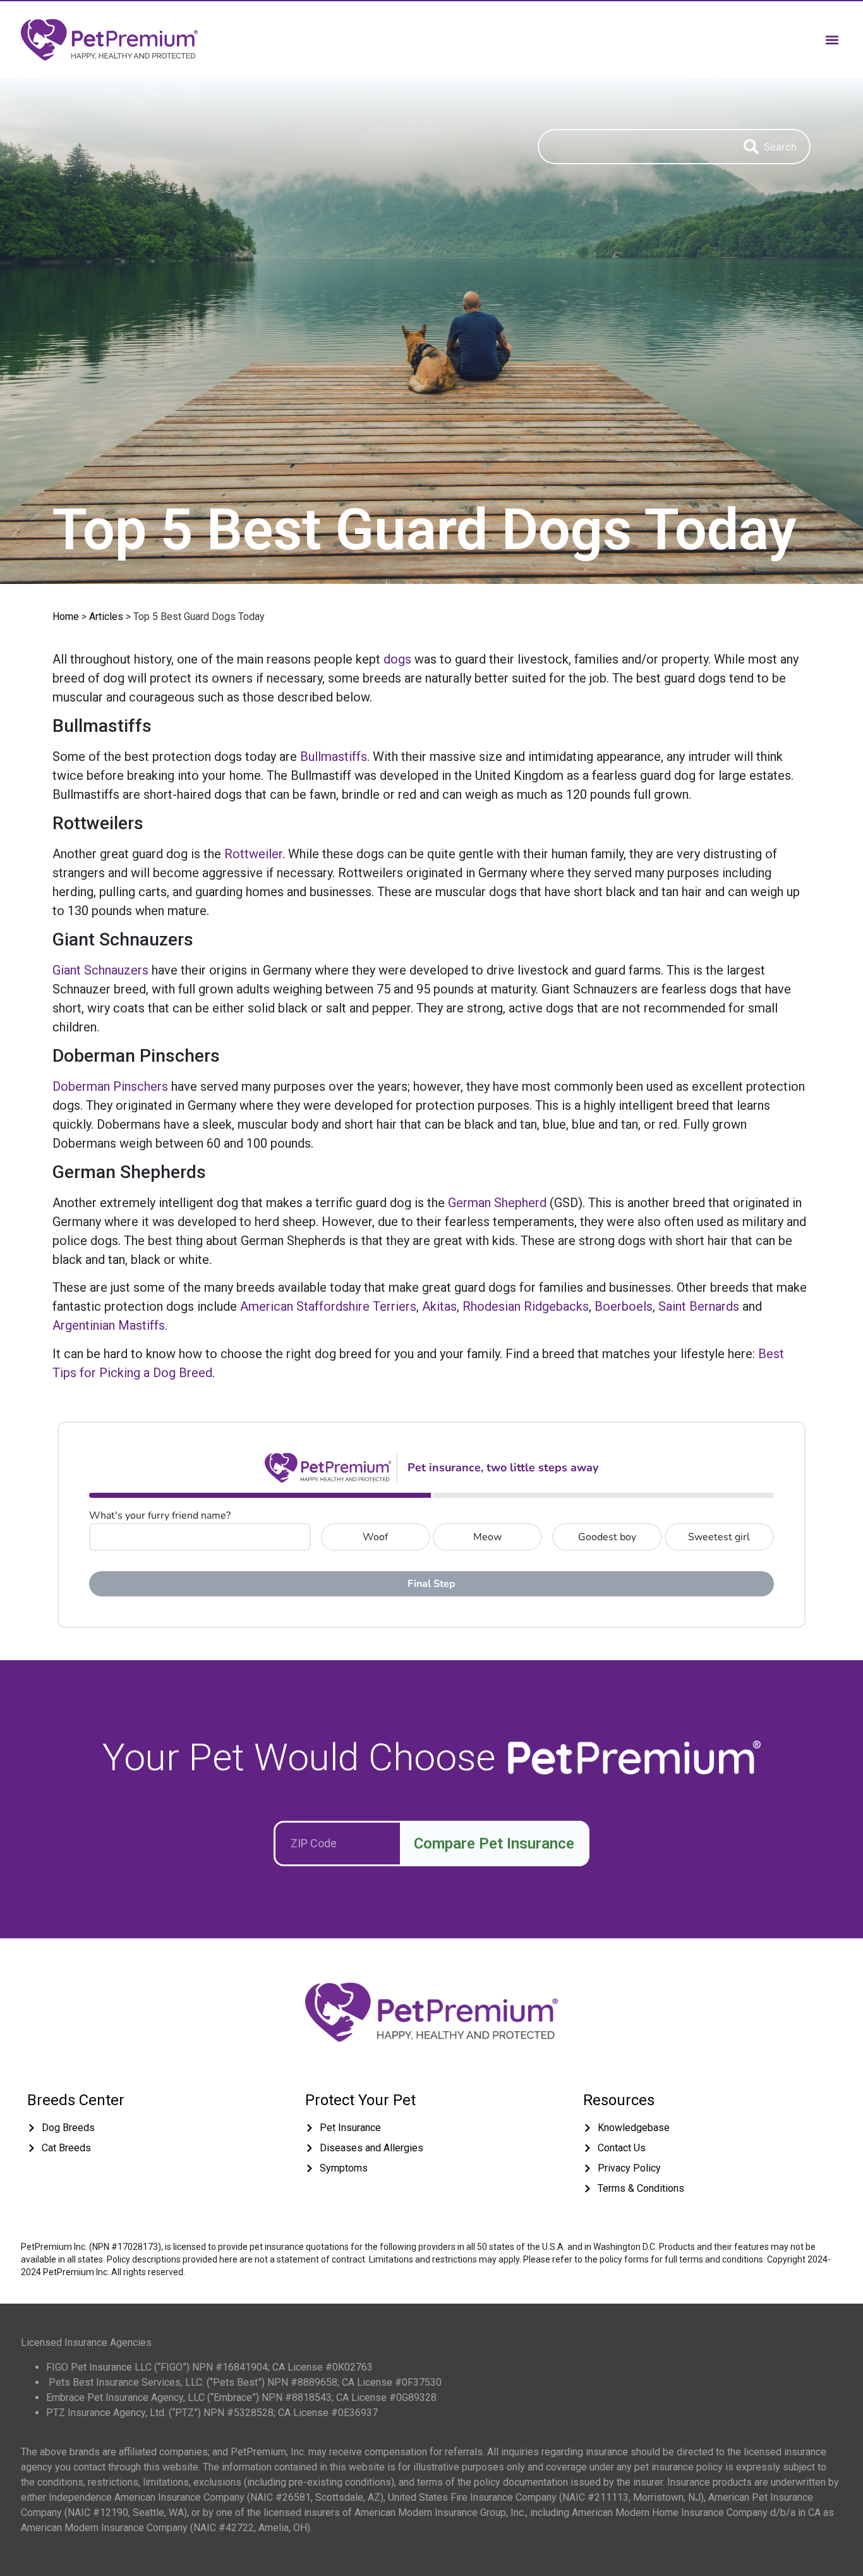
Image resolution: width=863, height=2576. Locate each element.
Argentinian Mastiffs (109, 1325)
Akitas (439, 1306)
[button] (832, 39)
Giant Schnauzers (100, 970)
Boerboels (624, 1306)
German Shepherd (497, 1203)
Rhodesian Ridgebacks (526, 1306)
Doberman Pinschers (110, 1086)
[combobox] (634, 147)
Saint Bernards (699, 1306)
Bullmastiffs (334, 756)
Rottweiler (253, 854)
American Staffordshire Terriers (328, 1306)
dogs (397, 659)
